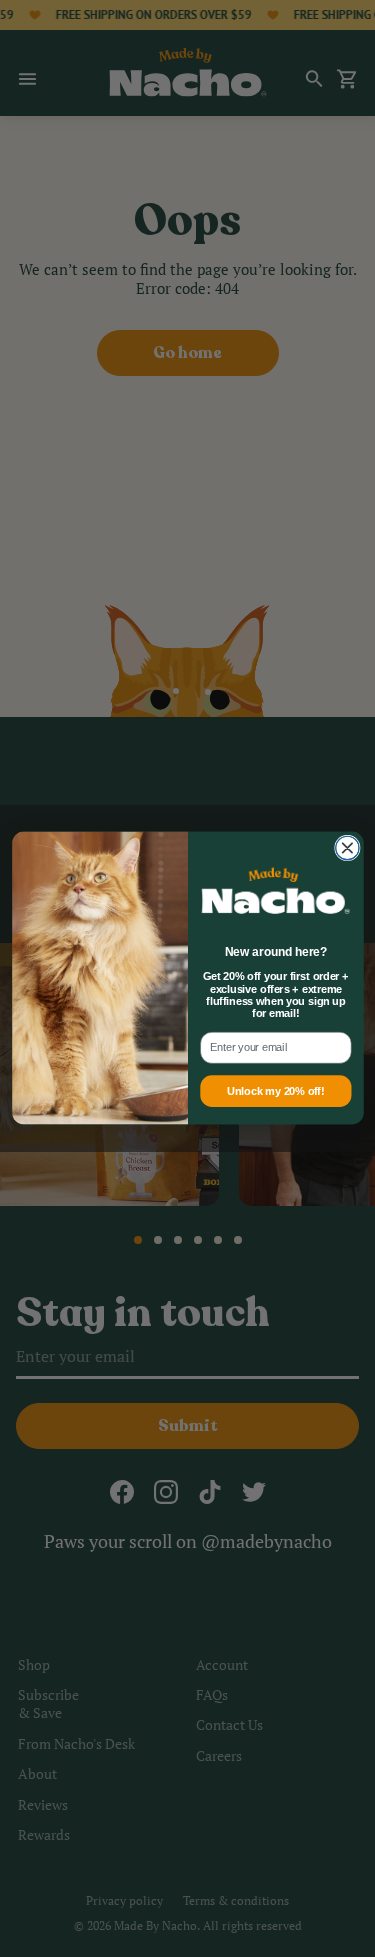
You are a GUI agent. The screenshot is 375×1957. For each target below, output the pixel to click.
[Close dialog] (346, 848)
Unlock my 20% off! (275, 1092)
